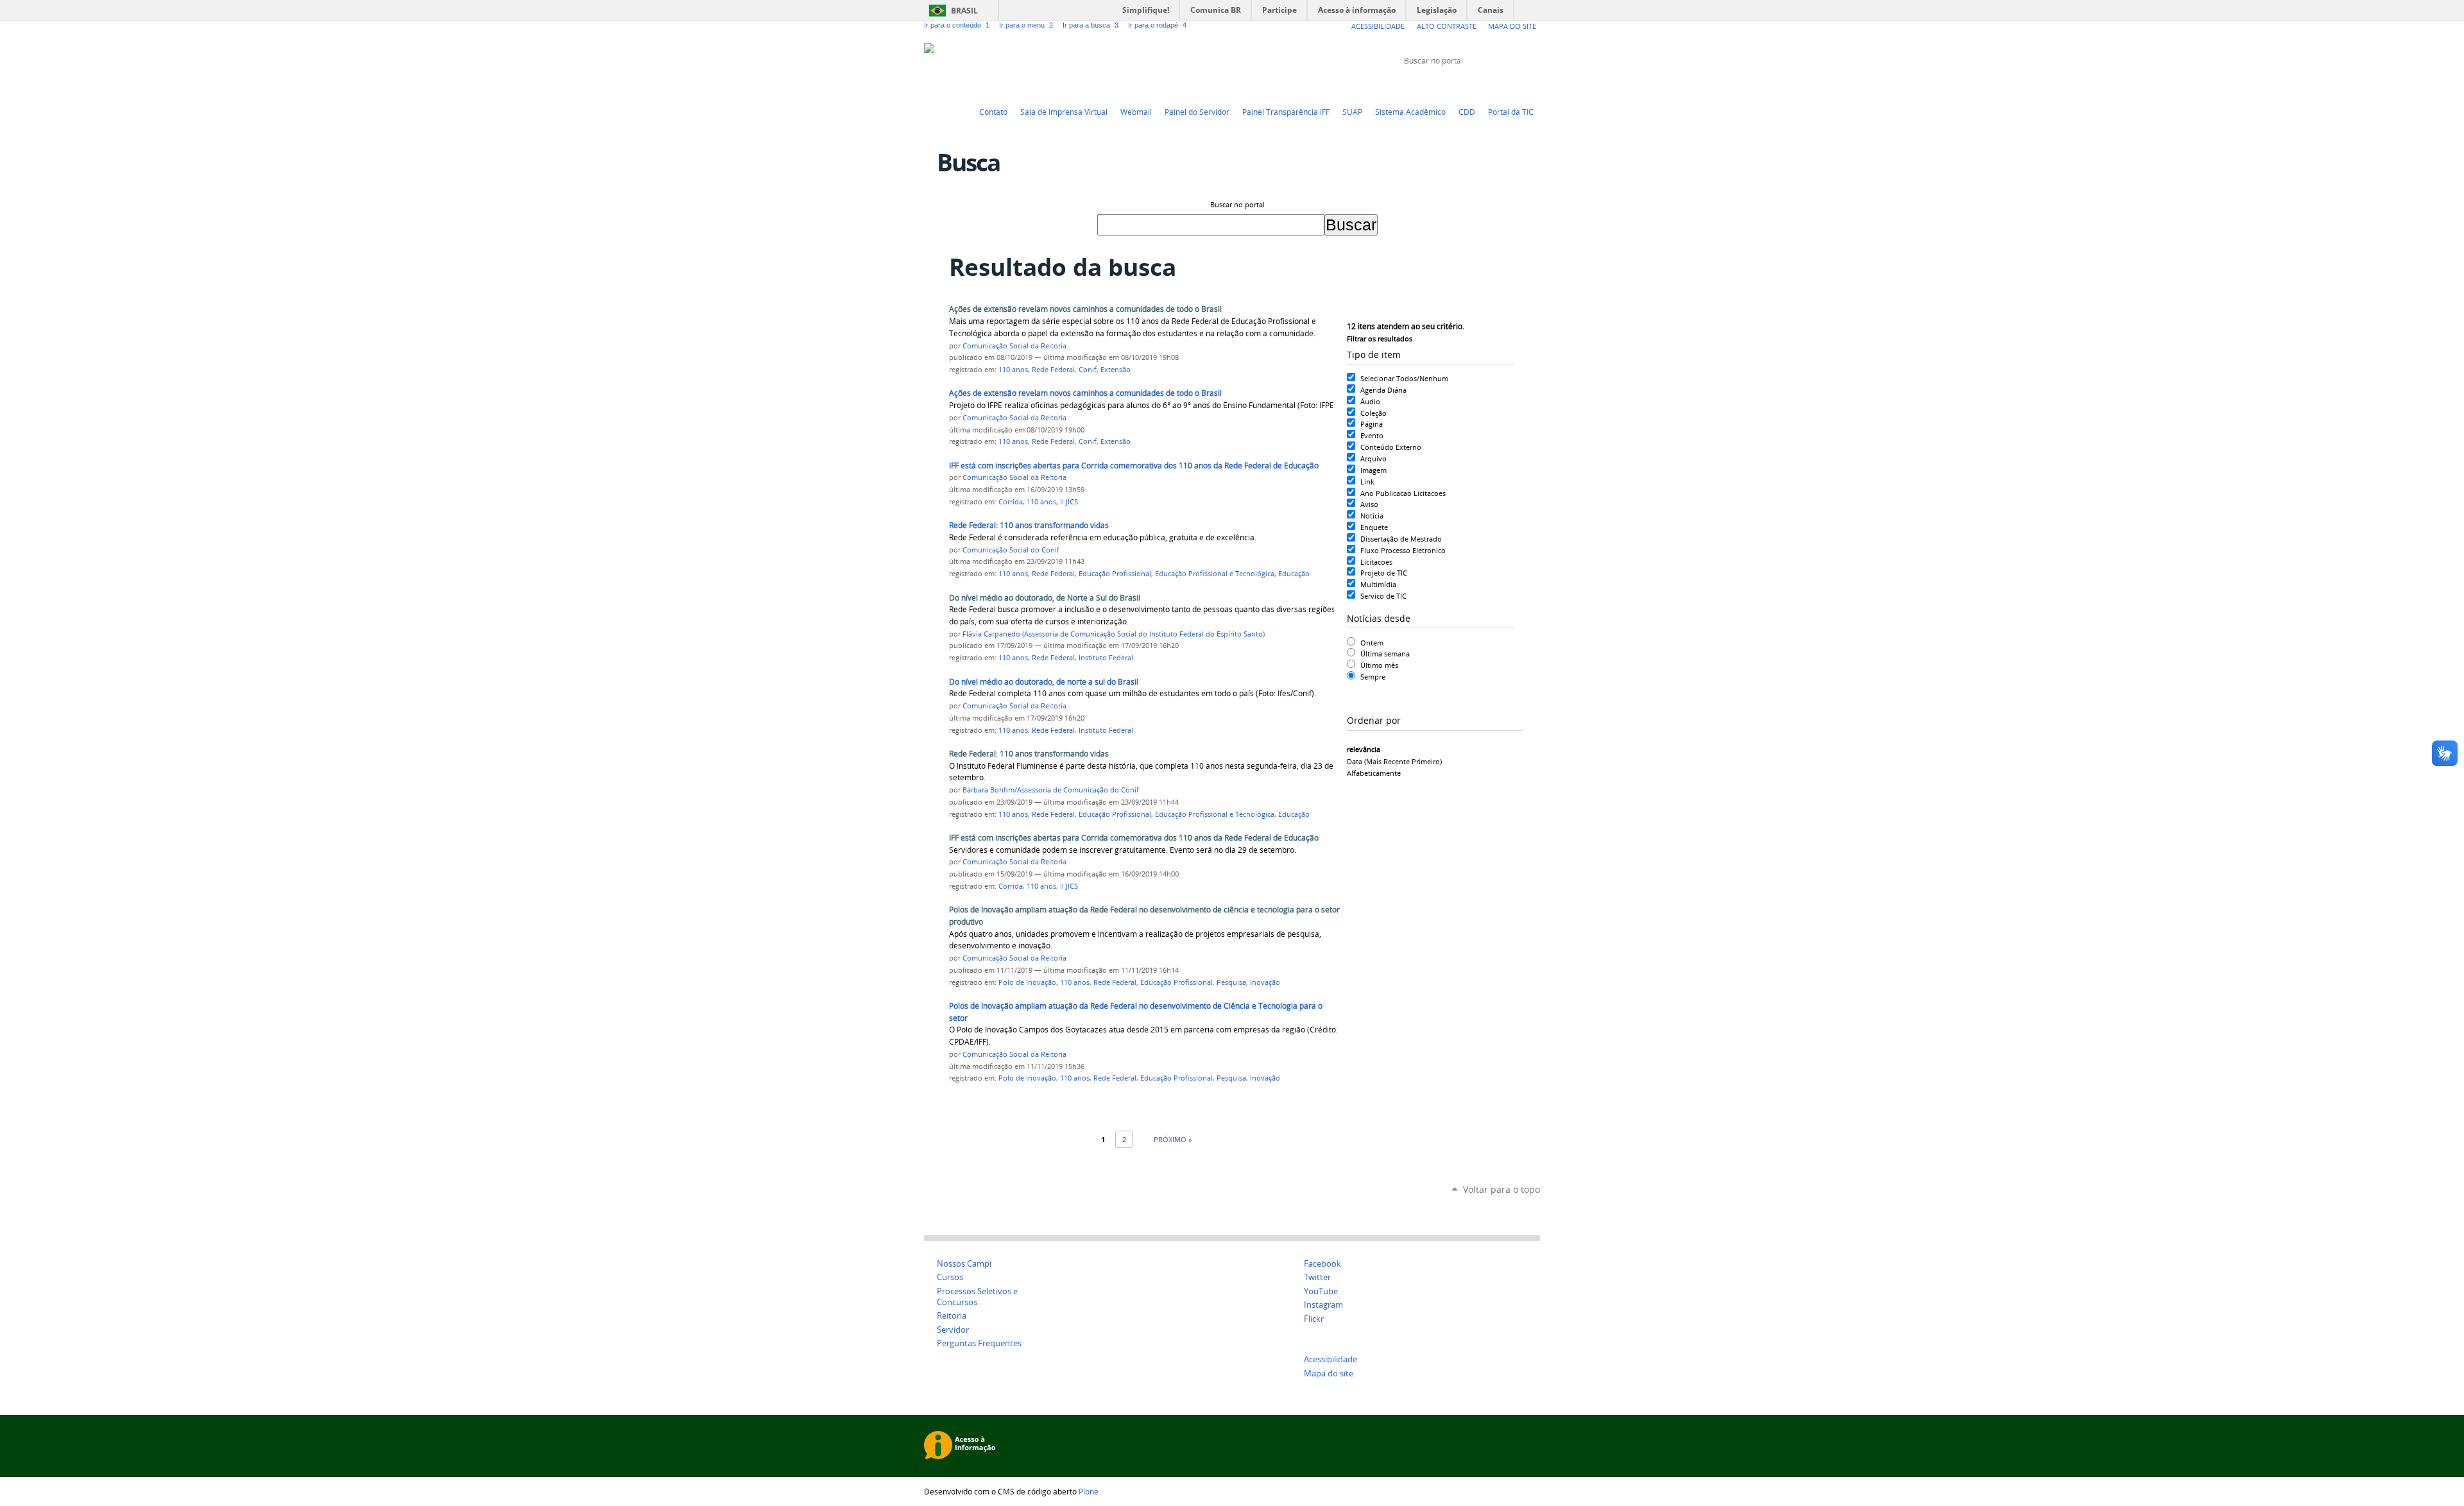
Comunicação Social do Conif (1011, 550)
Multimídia (1378, 584)
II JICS (1069, 502)
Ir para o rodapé (1157, 25)
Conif (1088, 370)
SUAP (1352, 112)
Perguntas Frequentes (979, 1343)
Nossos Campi (964, 1264)
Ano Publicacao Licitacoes (1403, 493)
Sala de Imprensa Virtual (1064, 112)
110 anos (1013, 370)
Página (1372, 424)
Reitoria (952, 1316)
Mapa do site (1329, 1373)
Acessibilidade (1378, 26)
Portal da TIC (1511, 112)
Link (1367, 482)
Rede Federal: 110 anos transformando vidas (1029, 525)
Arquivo (1373, 458)
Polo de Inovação (1027, 982)
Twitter (1469, 85)
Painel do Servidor (1197, 112)
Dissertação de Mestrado (1401, 539)
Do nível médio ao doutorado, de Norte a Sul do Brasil (1045, 598)
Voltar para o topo (1502, 1189)
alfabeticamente (1374, 773)
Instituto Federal (1106, 658)
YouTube (1485, 85)
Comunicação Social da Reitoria (1014, 346)
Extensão (1116, 370)
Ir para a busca (1091, 25)
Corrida (1011, 502)
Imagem (1373, 470)
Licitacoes (1376, 562)
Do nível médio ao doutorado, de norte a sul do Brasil (1044, 682)
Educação (1294, 574)
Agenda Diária (1383, 390)
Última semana (1385, 654)
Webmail (1136, 112)
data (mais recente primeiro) (1394, 761)
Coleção (1373, 413)
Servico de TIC (1383, 596)
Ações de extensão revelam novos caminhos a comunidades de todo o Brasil (1085, 309)
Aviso (1369, 504)
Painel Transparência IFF (1286, 112)
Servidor (953, 1330)
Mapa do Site (1512, 26)
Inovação (1265, 982)
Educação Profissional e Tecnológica (1215, 574)
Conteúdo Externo (1391, 447)
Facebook (1502, 85)
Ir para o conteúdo (957, 25)
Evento (1372, 435)
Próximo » (1173, 1139)
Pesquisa (1231, 982)
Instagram (1534, 85)
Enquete (1374, 527)
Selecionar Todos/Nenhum (1404, 378)
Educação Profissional (1115, 574)
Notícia (1372, 516)
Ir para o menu (1026, 25)
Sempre (1373, 677)
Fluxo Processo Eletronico (1403, 550)
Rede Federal (1053, 370)
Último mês (1379, 665)
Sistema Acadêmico (1410, 112)
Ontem (1372, 643)
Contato (993, 112)
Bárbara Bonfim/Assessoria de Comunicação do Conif (1051, 790)
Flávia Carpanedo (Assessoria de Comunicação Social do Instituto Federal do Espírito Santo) (1114, 634)
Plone (1089, 1491)
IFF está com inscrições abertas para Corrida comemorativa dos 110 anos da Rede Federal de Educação (1134, 466)
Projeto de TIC (1384, 573)
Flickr (1518, 85)
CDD (1467, 112)
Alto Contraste (1447, 26)
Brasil (964, 11)
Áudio (1370, 401)
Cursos (950, 1277)
